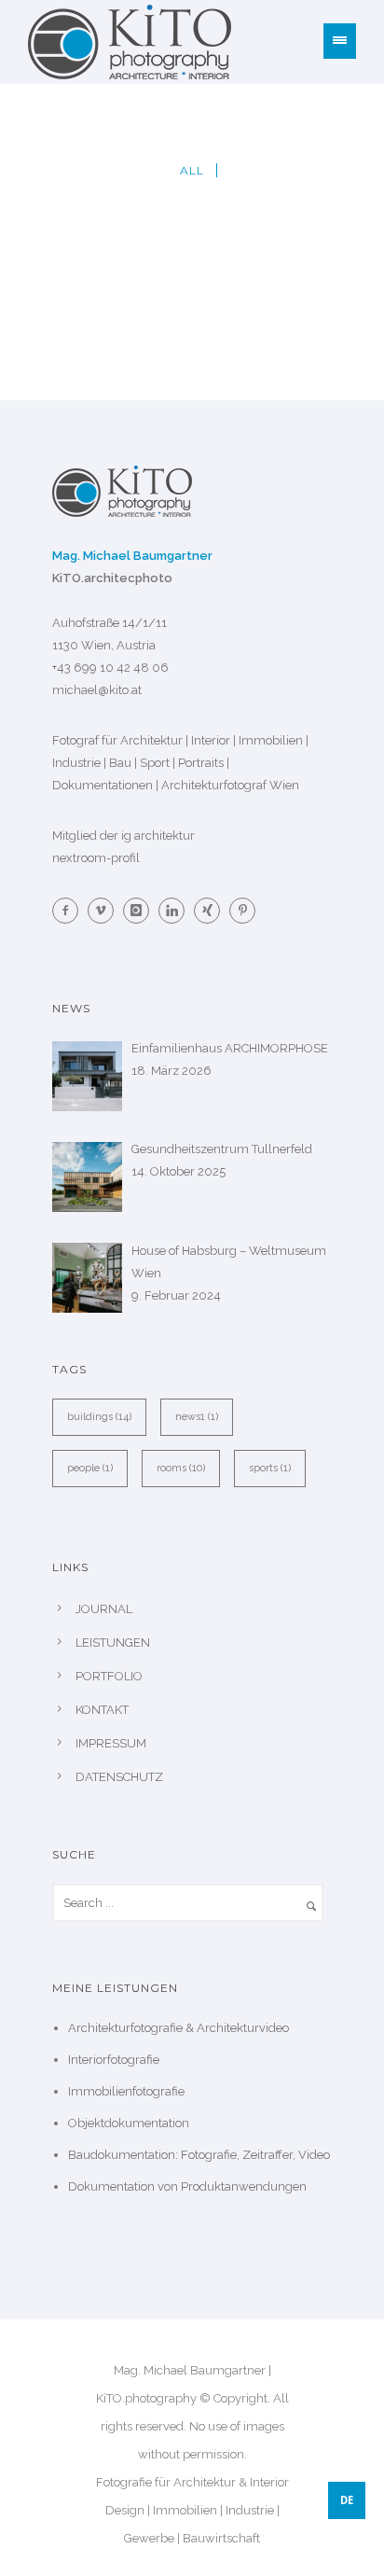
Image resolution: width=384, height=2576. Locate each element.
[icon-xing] (212, 911)
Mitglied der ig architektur (123, 835)
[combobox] (347, 2500)
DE (347, 2500)
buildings (99, 1417)
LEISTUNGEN (113, 1643)
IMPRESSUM (111, 1743)
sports (270, 1468)
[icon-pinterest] (242, 911)
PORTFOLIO (109, 1676)
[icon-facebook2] (70, 911)
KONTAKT (102, 1710)
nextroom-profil (96, 858)
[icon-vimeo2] (105, 911)
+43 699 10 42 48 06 (110, 668)
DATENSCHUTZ (119, 1777)
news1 (197, 1417)
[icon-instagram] (141, 911)
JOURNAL (104, 1609)
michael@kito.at (97, 690)
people (90, 1468)
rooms (181, 1468)
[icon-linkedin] (176, 911)
